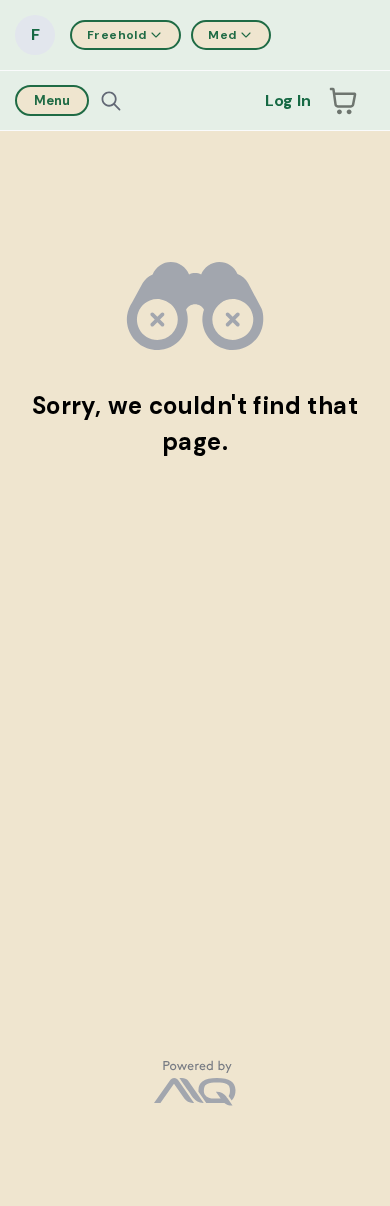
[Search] (111, 101)
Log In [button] (288, 100)
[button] (343, 101)
